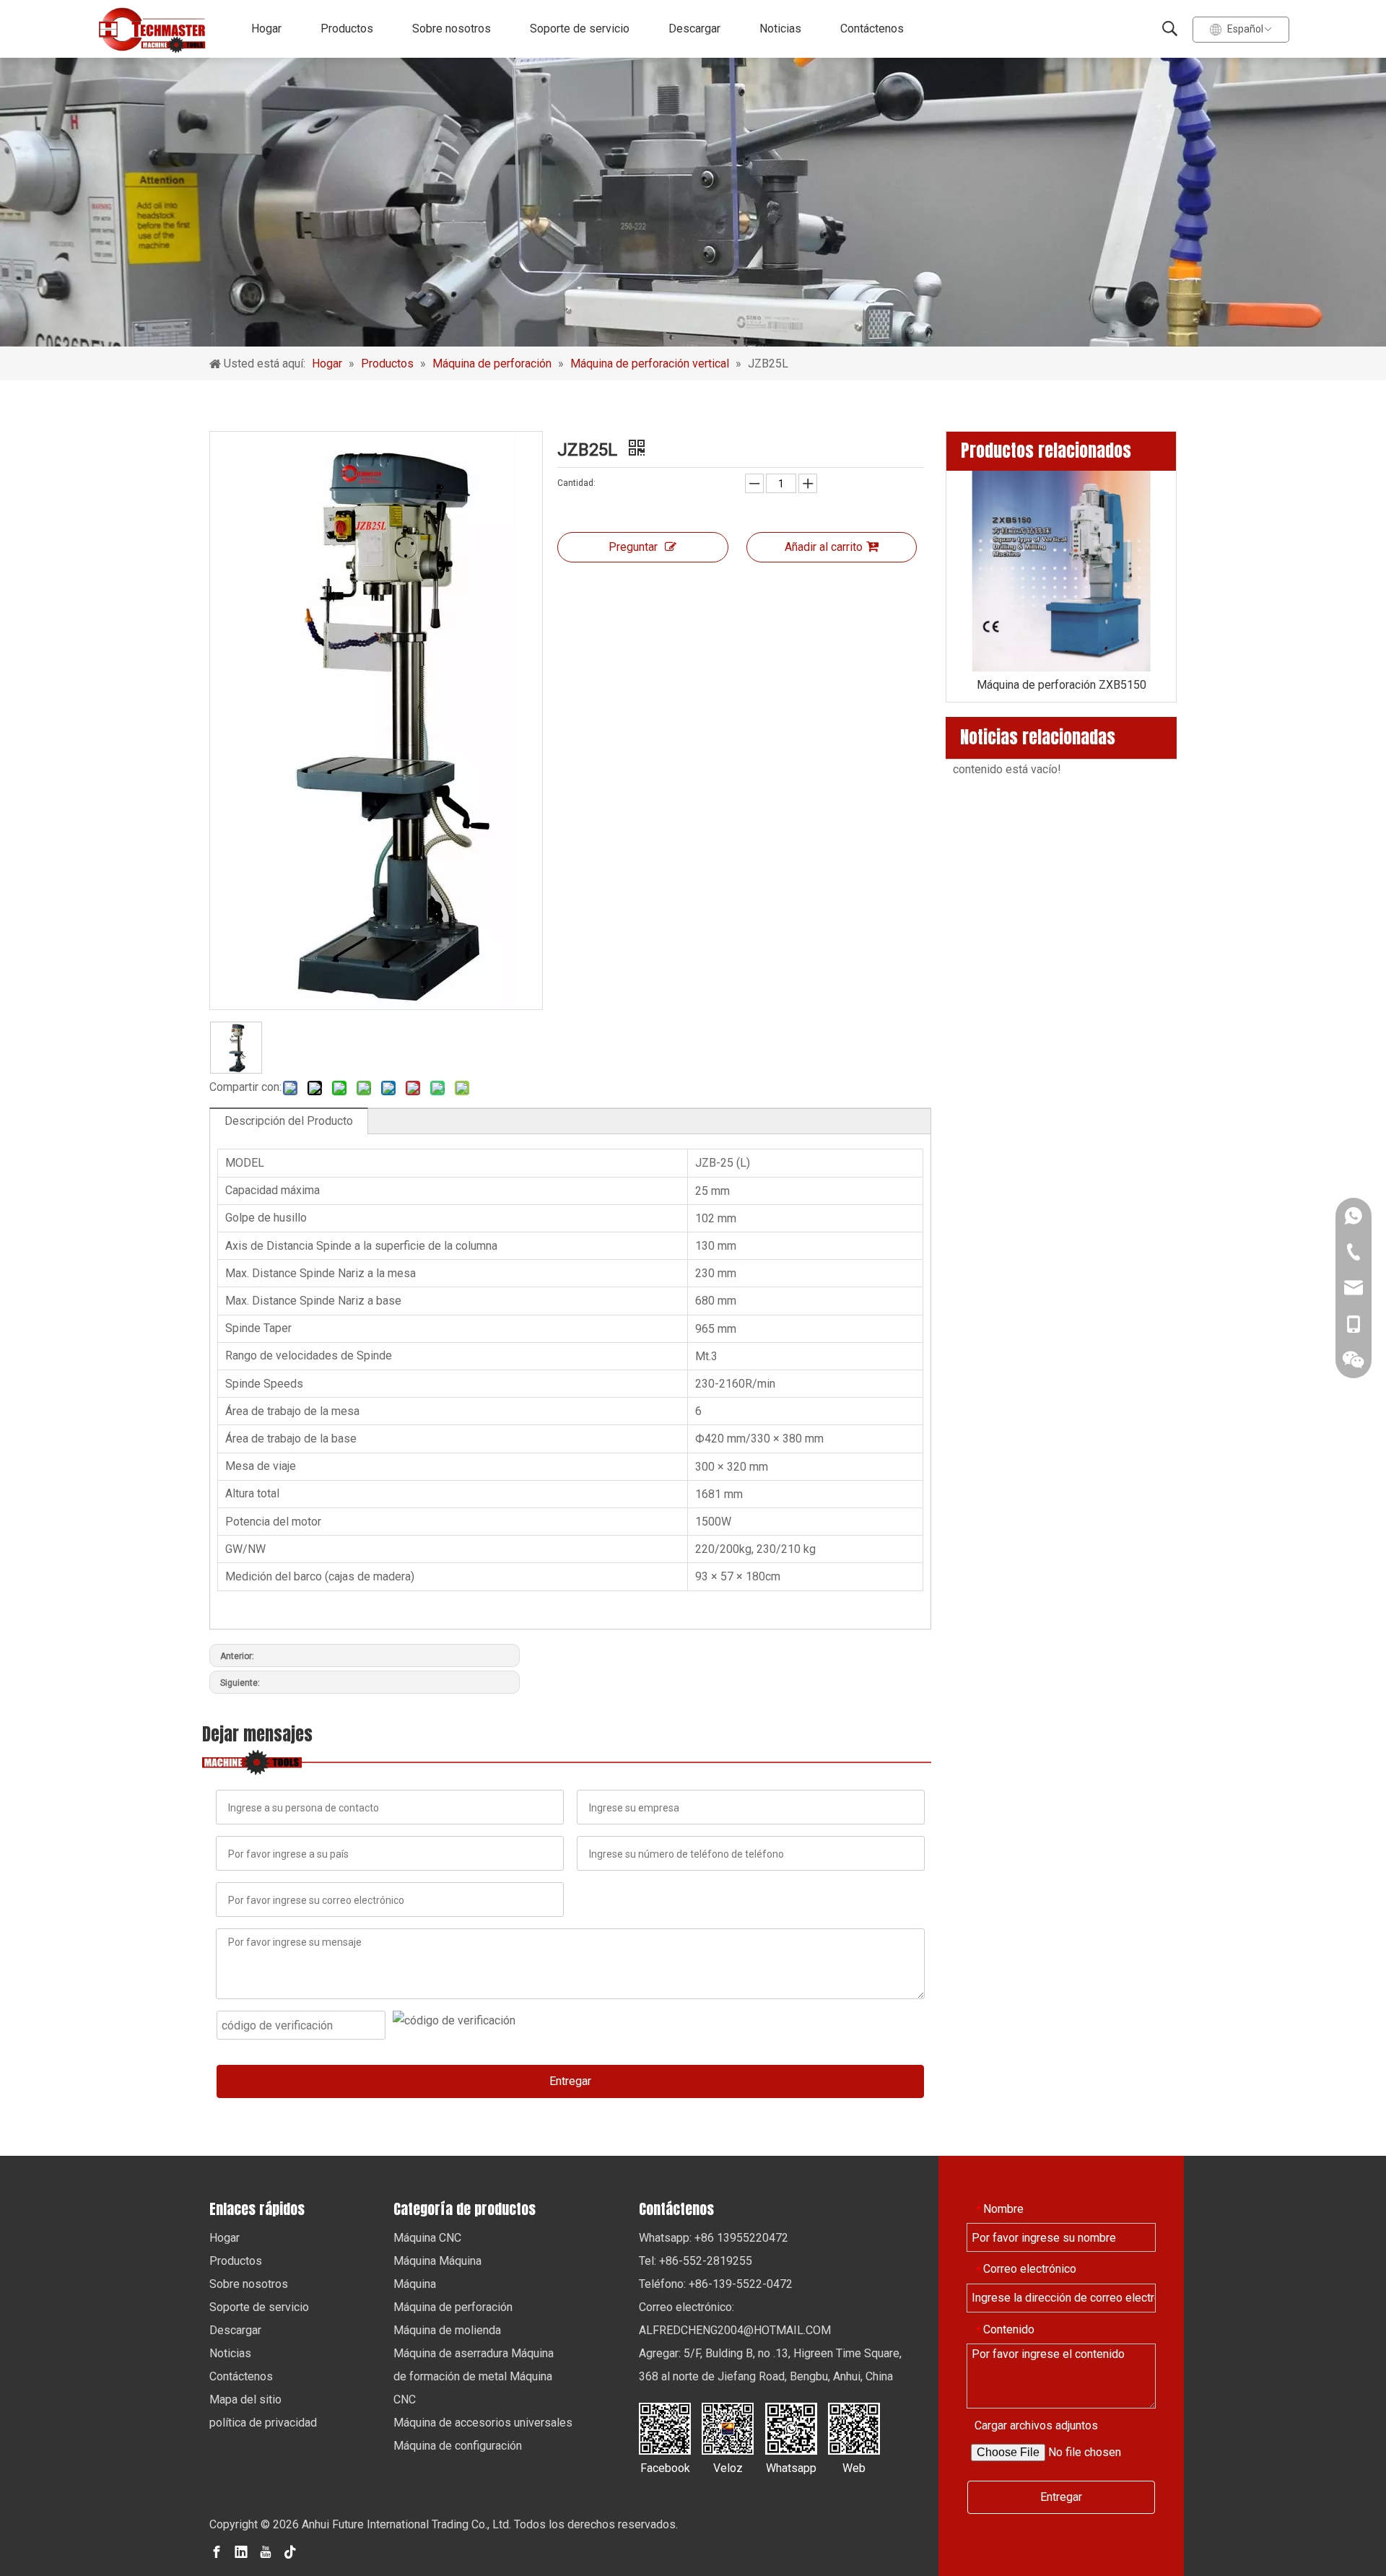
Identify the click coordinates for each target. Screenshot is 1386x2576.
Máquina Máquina (437, 2261)
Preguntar (633, 547)
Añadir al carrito (824, 547)
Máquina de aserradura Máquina (474, 2353)
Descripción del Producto (289, 1121)
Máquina (415, 2284)
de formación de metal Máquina (473, 2376)
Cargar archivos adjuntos (1036, 2425)
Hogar (266, 29)
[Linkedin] (241, 2551)
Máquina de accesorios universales (483, 2423)
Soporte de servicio (580, 29)
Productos (347, 29)
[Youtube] (266, 2551)
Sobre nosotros (452, 29)
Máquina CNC (427, 2238)
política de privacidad (263, 2423)
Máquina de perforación (453, 2307)
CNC (405, 2399)
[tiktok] (290, 2551)
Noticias (780, 29)
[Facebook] (217, 2551)
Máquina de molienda (447, 2330)
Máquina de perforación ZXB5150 (1062, 685)
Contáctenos (872, 29)
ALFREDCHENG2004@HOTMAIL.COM (735, 2330)
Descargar (694, 29)
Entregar (570, 2081)
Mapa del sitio (245, 2399)
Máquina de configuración (458, 2446)
